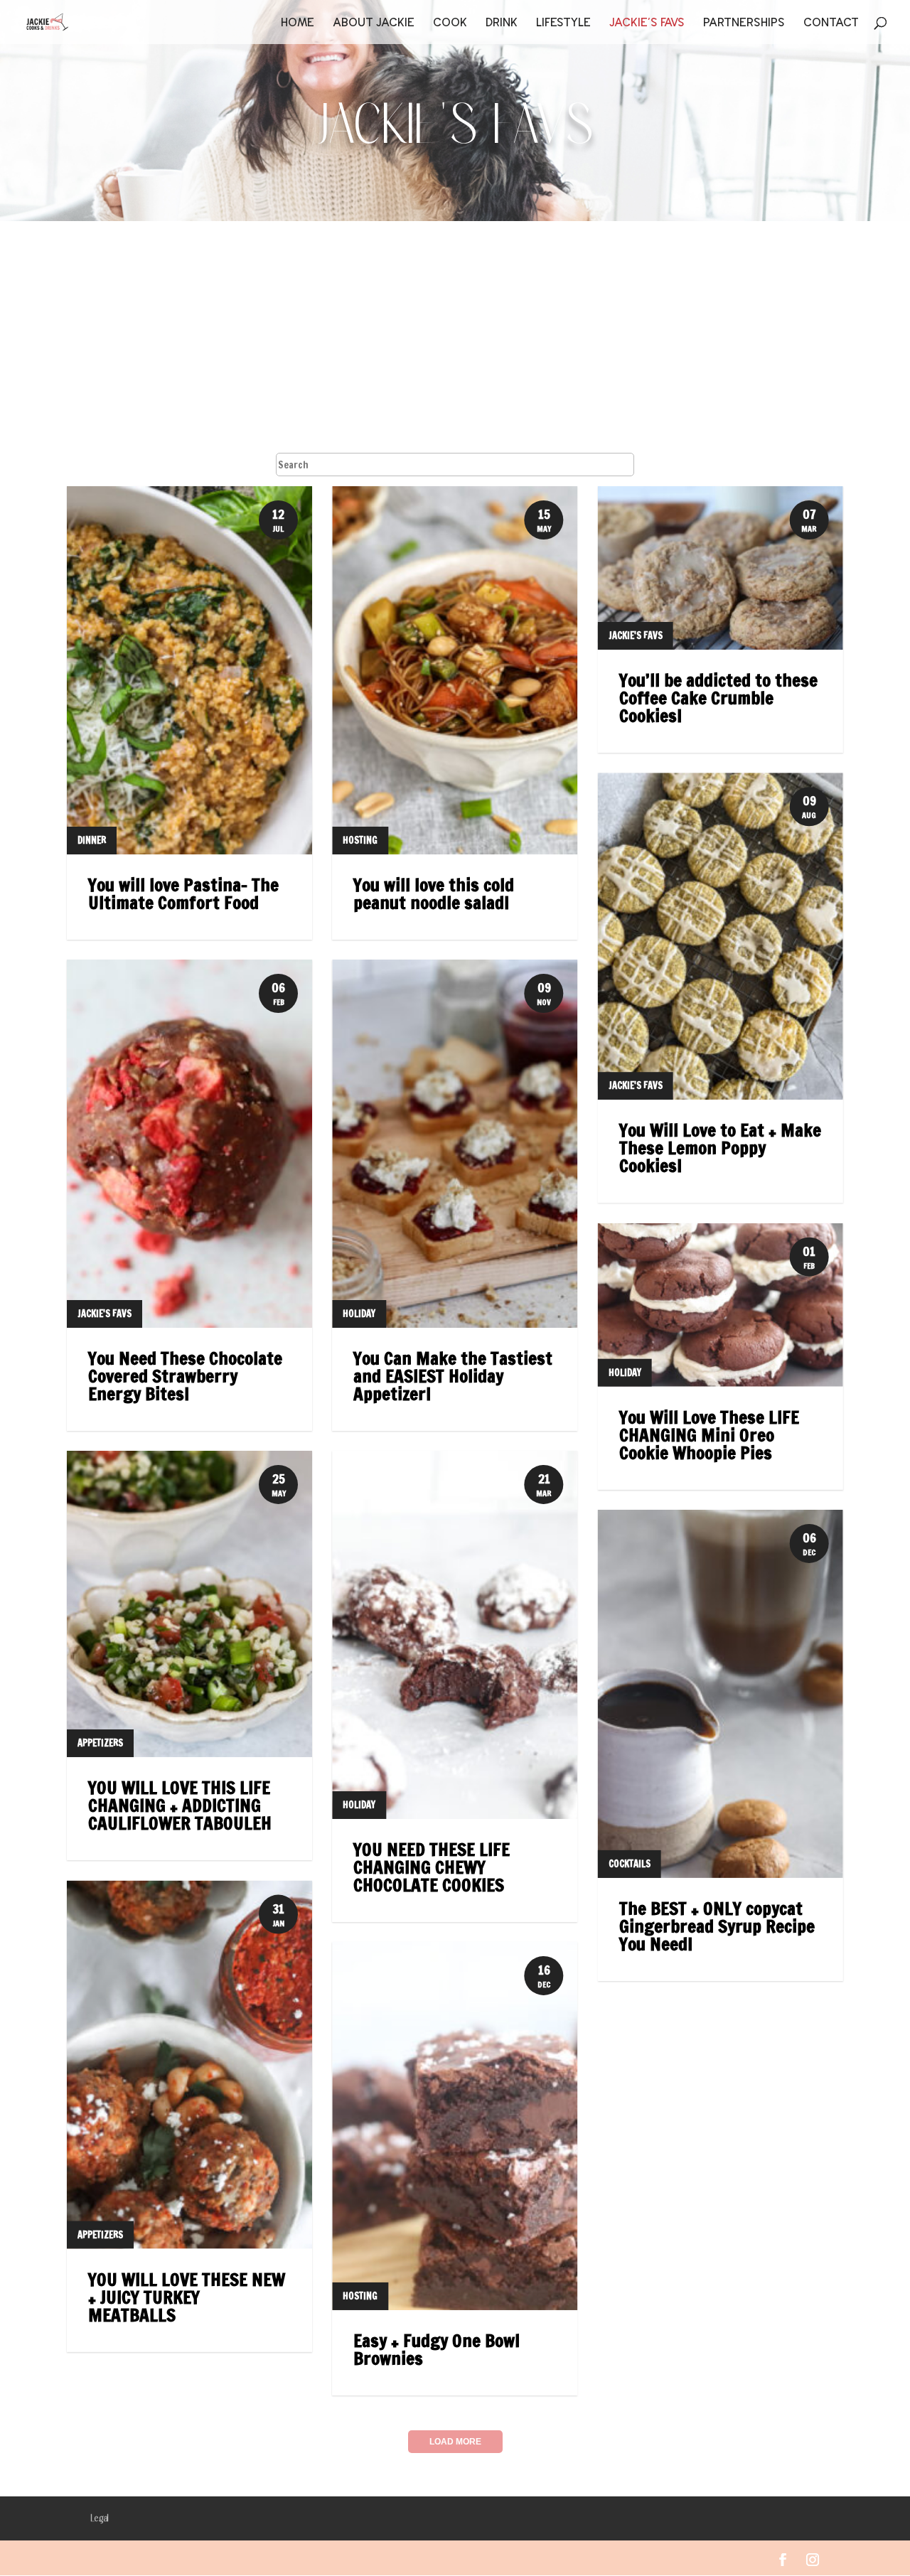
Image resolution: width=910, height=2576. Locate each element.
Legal (100, 2519)
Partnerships (744, 23)
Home (298, 23)
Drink (502, 23)
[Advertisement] (455, 328)
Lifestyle (563, 23)
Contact (831, 23)
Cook (450, 23)
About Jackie (374, 23)
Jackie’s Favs (647, 23)
